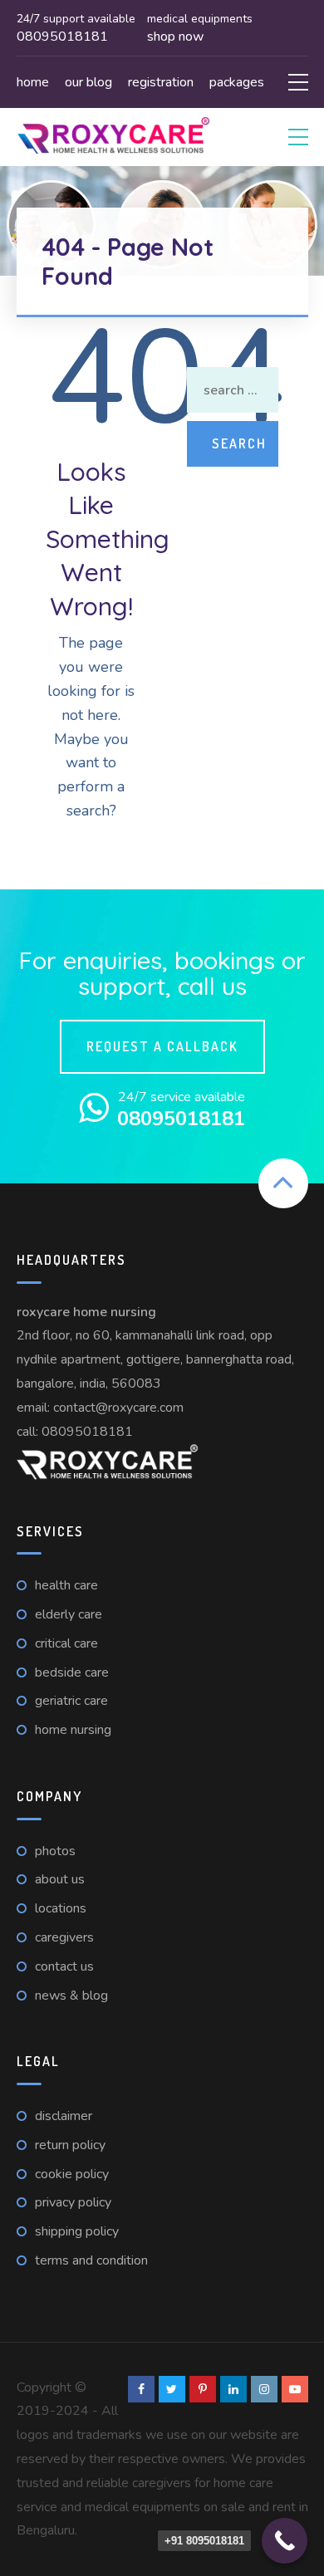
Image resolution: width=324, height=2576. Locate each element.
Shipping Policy (77, 2231)
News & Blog (71, 1996)
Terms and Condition (91, 2260)
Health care (66, 1585)
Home (33, 82)
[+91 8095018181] (285, 2541)
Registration (161, 82)
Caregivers (64, 1937)
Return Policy (70, 2145)
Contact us (64, 1966)
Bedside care (72, 1672)
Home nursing (73, 1730)
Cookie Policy (72, 2174)
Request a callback (162, 1046)
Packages (237, 82)
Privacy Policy (73, 2202)
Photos (55, 1851)
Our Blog (88, 82)
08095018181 (87, 1432)
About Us (60, 1879)
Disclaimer (64, 2116)
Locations (61, 1908)
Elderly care (69, 1614)
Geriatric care (71, 1701)
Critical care (66, 1643)
